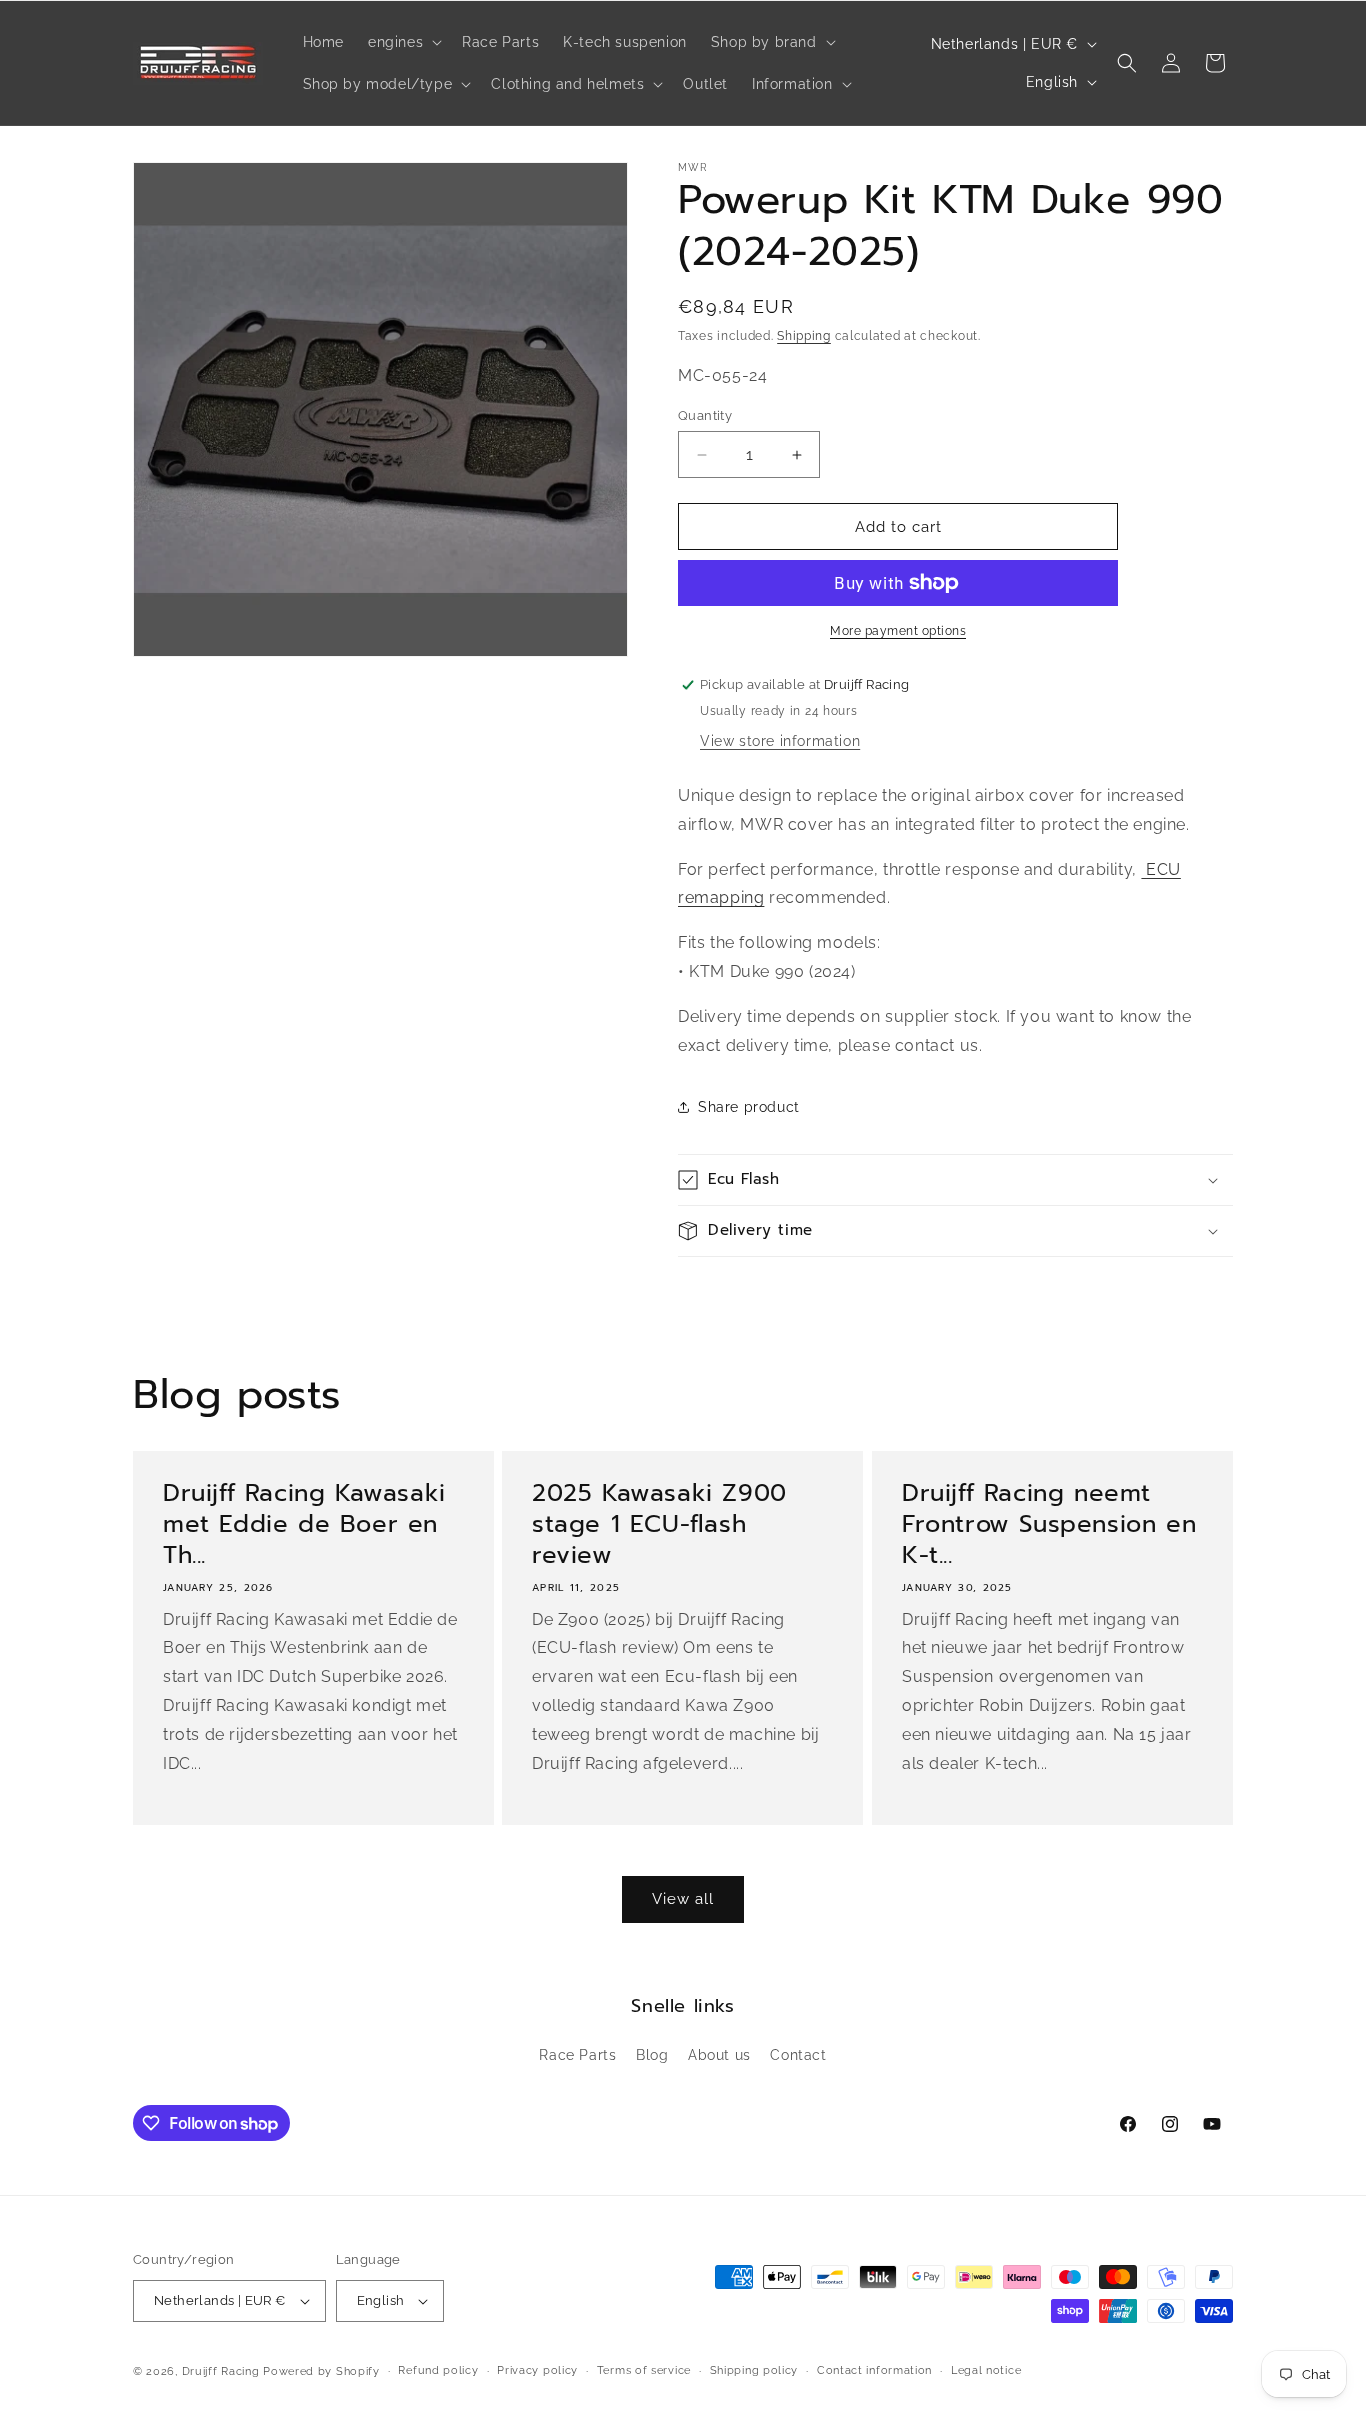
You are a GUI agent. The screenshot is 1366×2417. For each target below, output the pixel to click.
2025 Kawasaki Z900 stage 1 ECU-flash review (659, 1525)
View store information (780, 741)
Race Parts (577, 2055)
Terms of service (644, 2370)
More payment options (898, 631)
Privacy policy (537, 2370)
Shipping (804, 336)
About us (719, 2055)
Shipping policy (754, 2370)
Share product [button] (749, 1107)
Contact (798, 2055)
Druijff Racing (221, 2371)
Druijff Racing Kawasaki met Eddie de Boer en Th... (304, 1525)
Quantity (705, 415)
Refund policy (438, 2370)
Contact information (874, 2370)
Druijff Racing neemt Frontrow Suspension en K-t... (1049, 1525)
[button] (403, 42)
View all (683, 1899)
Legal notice (986, 2370)
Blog (652, 2055)
